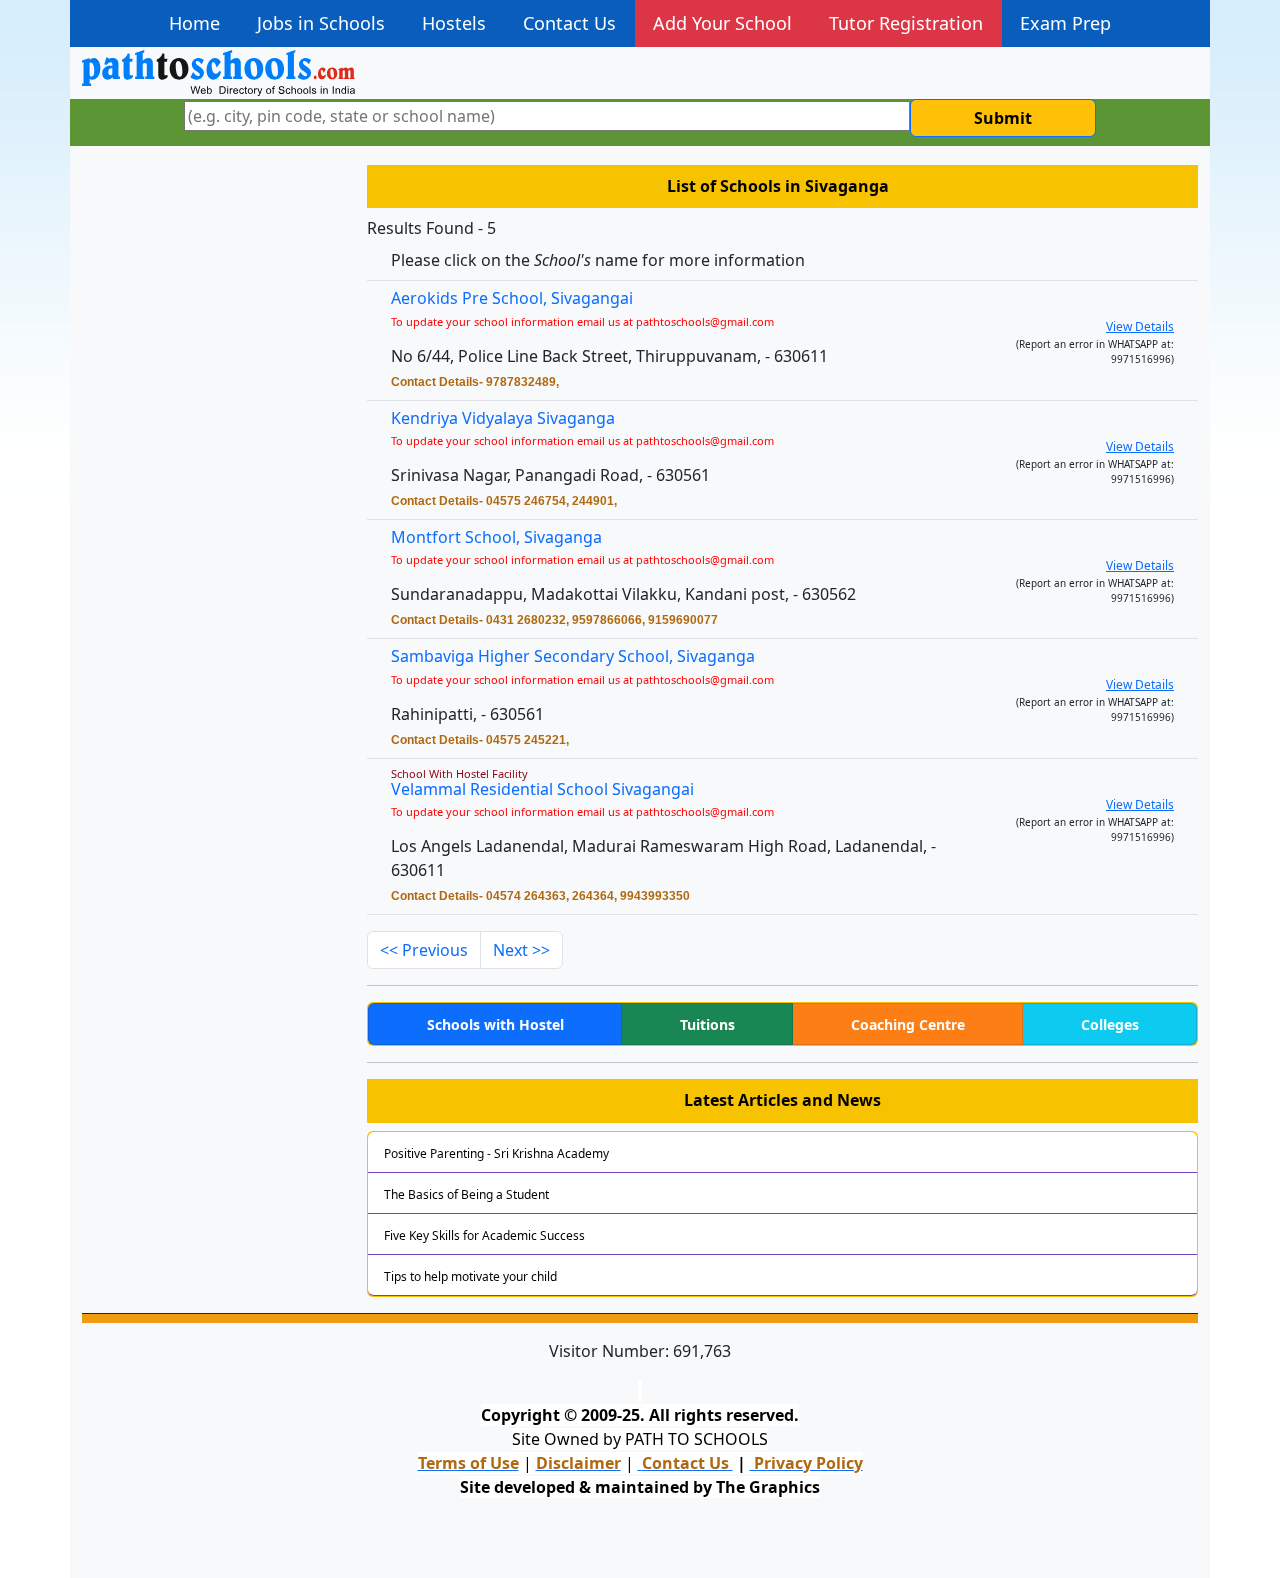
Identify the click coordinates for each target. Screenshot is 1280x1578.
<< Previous (424, 950)
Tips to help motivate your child (470, 1276)
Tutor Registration (906, 23)
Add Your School (722, 23)
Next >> (521, 950)
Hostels (454, 23)
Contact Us (569, 23)
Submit (1003, 118)
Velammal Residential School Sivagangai (542, 789)
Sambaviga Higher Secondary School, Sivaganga (573, 656)
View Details (1140, 326)
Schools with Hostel (495, 1024)
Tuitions (707, 1024)
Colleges (1110, 1024)
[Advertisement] (212, 475)
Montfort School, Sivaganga (496, 537)
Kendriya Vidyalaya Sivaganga (503, 418)
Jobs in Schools (321, 23)
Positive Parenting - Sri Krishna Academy (496, 1153)
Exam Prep (1065, 23)
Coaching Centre (908, 1024)
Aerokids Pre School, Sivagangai (512, 298)
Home (194, 23)
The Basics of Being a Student (466, 1194)
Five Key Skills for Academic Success (484, 1235)
